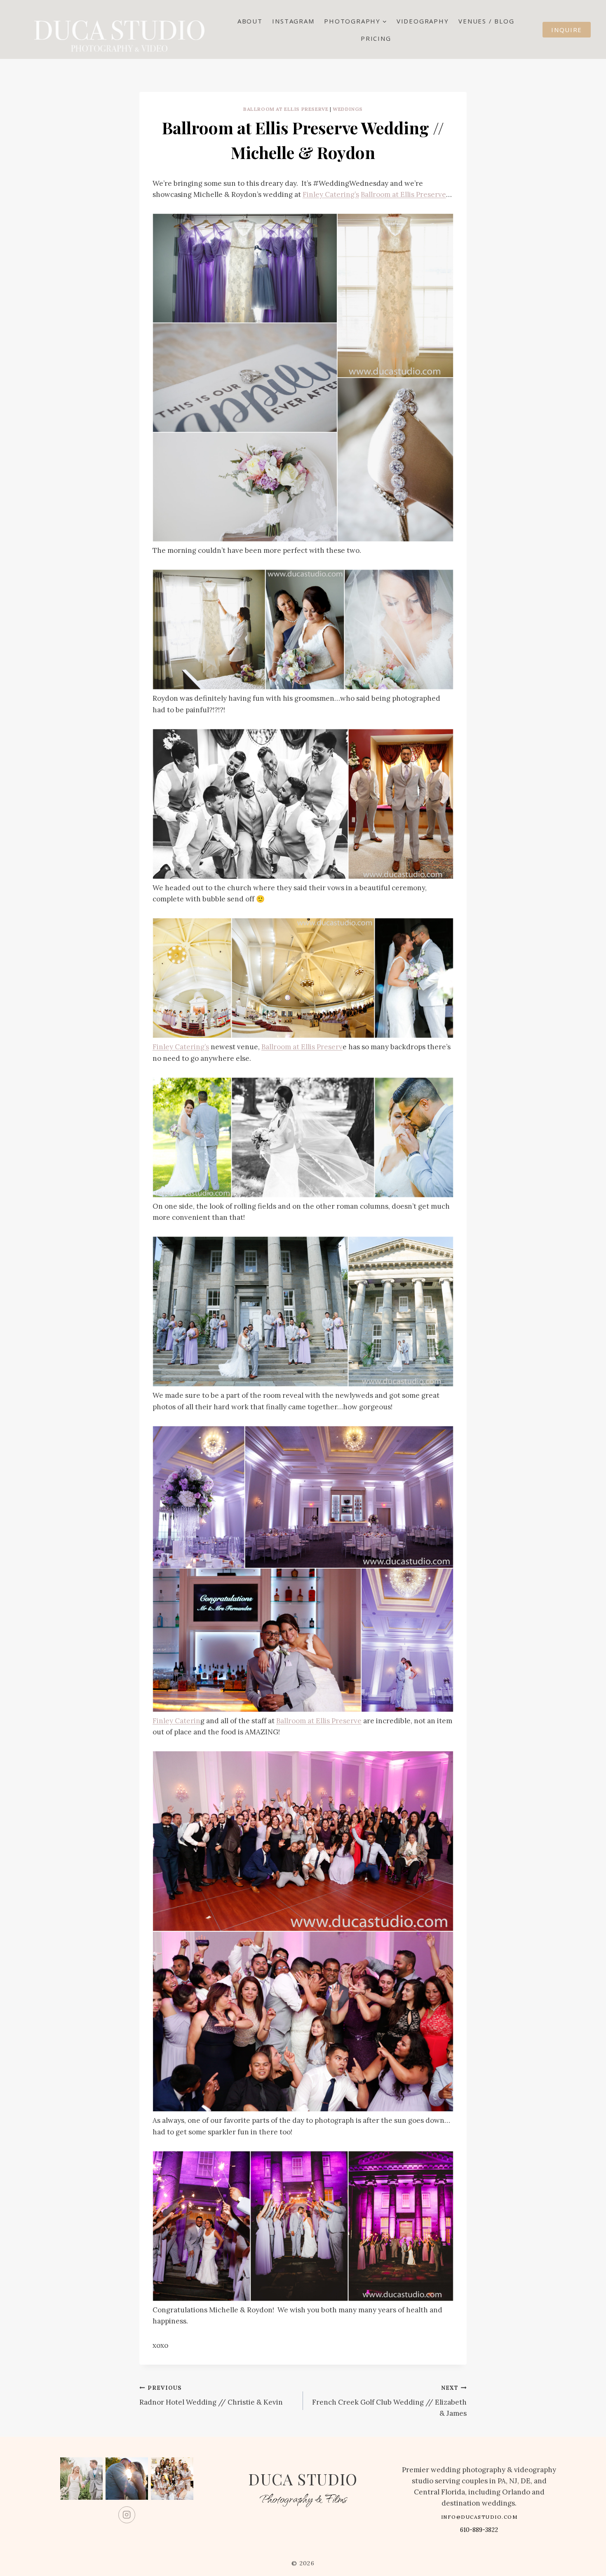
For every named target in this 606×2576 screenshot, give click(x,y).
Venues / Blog (486, 21)
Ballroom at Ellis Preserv (302, 1047)
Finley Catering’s (331, 194)
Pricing (376, 38)
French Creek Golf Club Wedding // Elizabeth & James (389, 2401)
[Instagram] (127, 2515)
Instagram (293, 21)
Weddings (348, 109)
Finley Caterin (176, 1721)
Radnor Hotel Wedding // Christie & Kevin (211, 2395)
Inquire (567, 30)
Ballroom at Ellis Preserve (286, 109)
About (250, 21)
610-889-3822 (479, 2530)
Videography (423, 21)
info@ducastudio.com (479, 2517)
